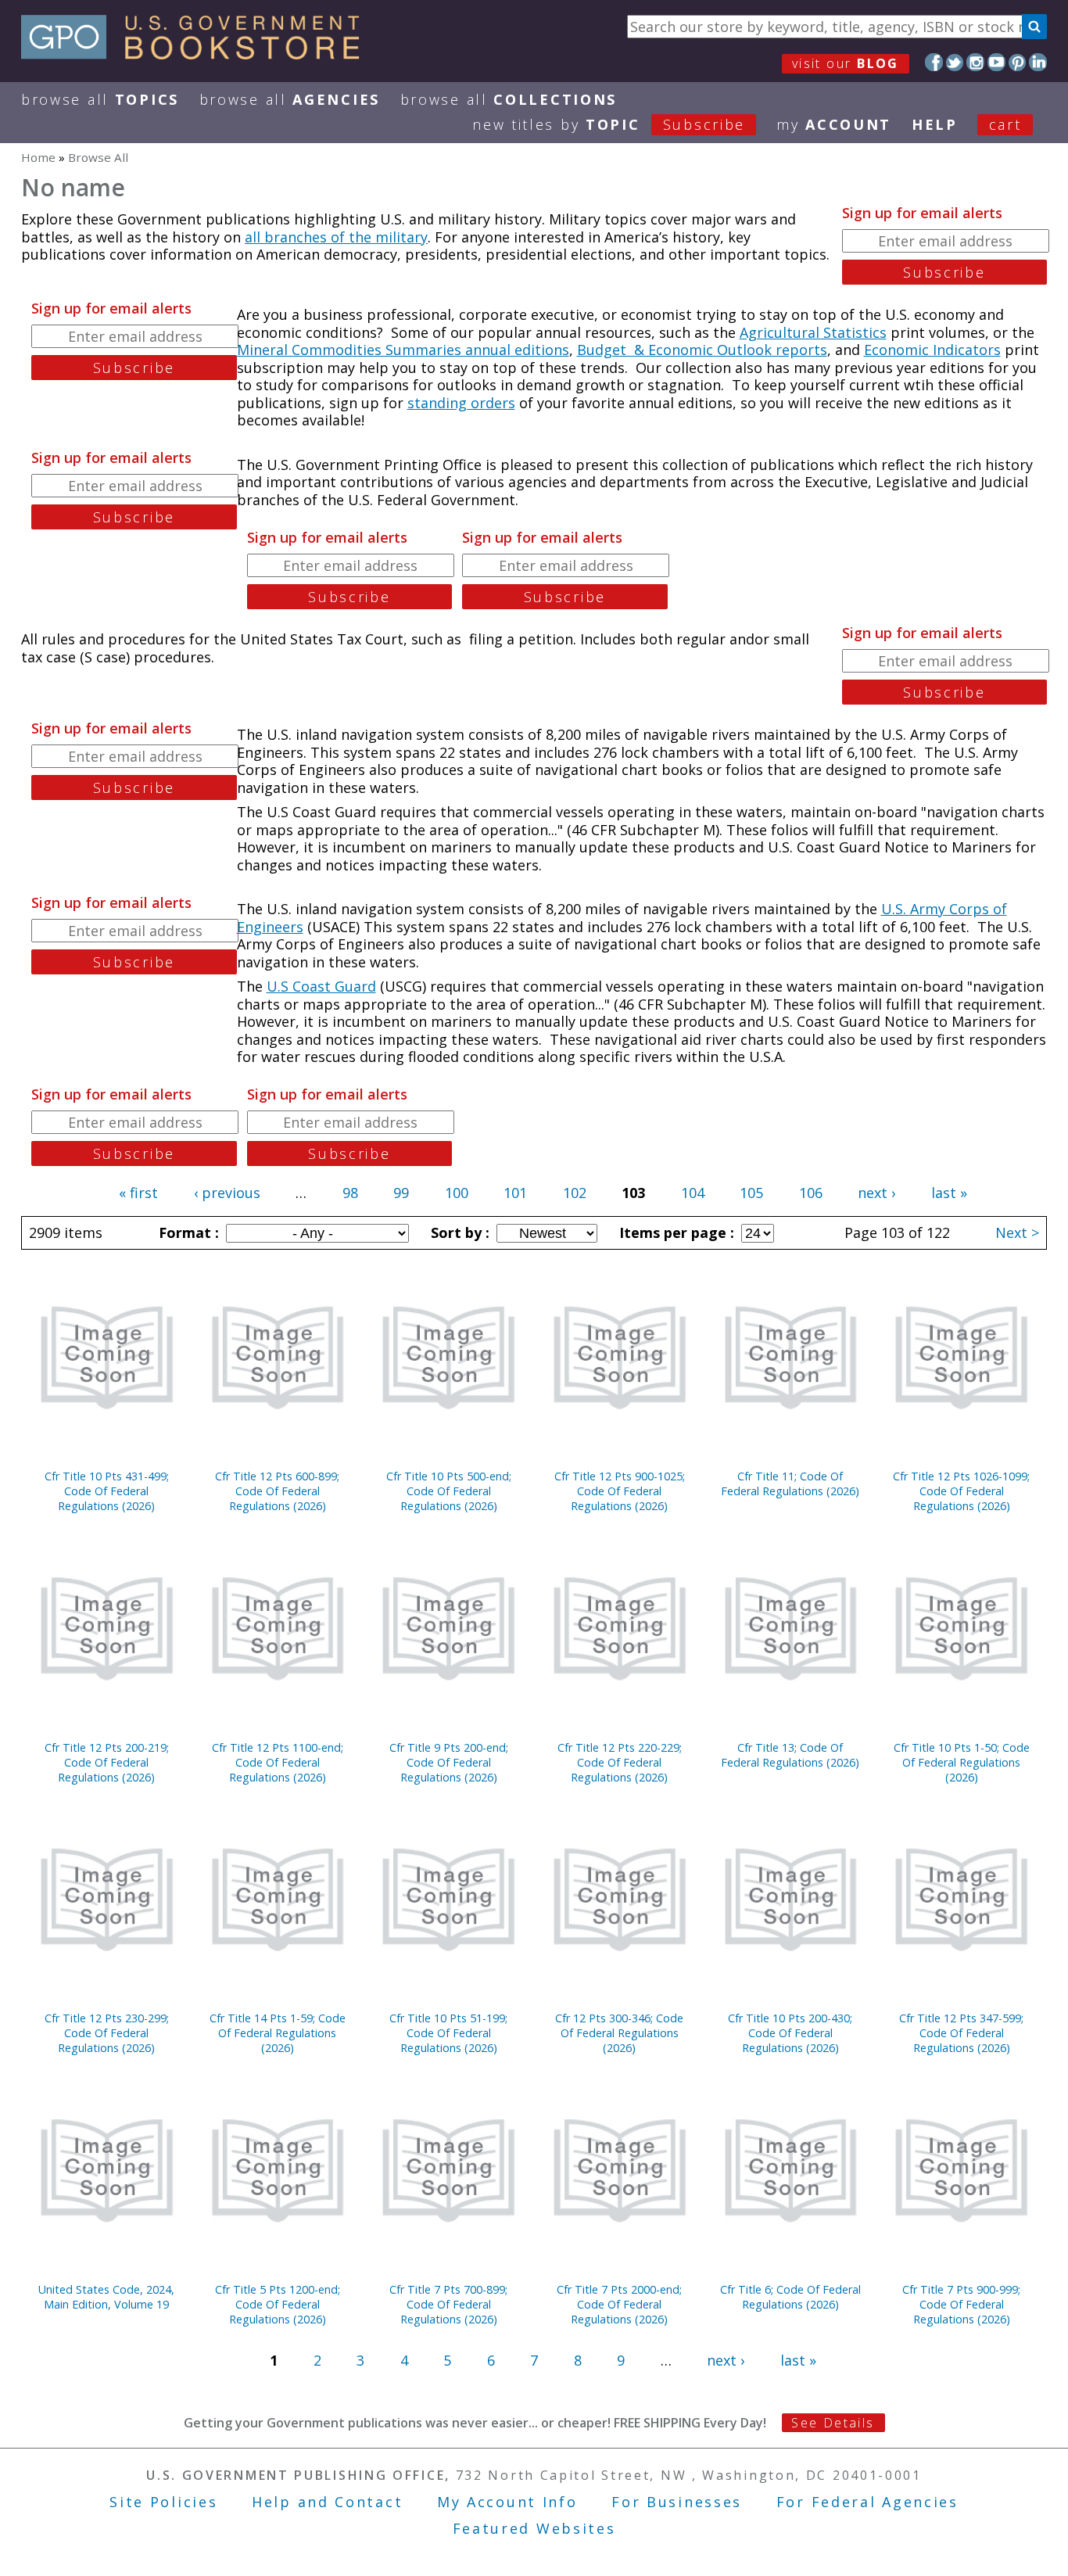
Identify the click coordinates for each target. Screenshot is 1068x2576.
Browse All (100, 99)
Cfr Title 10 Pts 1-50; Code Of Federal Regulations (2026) (962, 1762)
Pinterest (1018, 62)
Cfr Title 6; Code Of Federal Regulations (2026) (790, 2297)
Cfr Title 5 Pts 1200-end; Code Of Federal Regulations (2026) (278, 2304)
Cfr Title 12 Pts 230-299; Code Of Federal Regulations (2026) (107, 2033)
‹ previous (227, 1193)
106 (811, 1193)
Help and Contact (327, 2502)
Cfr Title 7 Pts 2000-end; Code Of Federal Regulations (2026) (619, 2304)
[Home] (197, 54)
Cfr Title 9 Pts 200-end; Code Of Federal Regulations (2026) (449, 1762)
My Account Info (507, 2502)
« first (138, 1193)
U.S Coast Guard (321, 986)
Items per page (675, 1232)
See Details (833, 2423)
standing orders (461, 403)
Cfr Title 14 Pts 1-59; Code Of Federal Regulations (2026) (278, 2033)
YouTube (996, 62)
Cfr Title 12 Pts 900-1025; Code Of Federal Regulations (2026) (620, 1491)
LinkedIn (1038, 62)
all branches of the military (336, 237)
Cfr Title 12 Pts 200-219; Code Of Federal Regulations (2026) (107, 1762)
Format (187, 1232)
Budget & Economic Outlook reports (702, 350)
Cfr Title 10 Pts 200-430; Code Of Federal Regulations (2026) (790, 2033)
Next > (1017, 1232)
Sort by (458, 1232)
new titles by (609, 124)
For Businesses (677, 2502)
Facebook (934, 62)
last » (949, 1193)
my (834, 124)
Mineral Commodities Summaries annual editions (403, 350)
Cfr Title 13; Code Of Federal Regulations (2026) (790, 1755)
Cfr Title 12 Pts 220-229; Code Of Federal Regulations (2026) (620, 1762)
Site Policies (163, 2502)
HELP (935, 124)
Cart (1005, 124)
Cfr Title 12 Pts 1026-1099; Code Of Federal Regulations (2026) (961, 1491)
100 (457, 1193)
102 (575, 1193)
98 (350, 1193)
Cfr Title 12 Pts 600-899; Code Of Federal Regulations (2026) (277, 1491)
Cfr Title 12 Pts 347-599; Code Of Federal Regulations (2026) (961, 2033)
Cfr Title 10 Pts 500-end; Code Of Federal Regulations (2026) (449, 1491)
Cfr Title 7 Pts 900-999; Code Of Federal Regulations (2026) (961, 2304)
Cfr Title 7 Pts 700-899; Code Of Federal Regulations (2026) (448, 2304)
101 (515, 1193)
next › (876, 1193)
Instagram (975, 62)
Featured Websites (534, 2528)
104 (693, 1193)
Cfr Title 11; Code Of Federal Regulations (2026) (790, 1484)
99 (401, 1193)
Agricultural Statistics (813, 332)
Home (38, 157)
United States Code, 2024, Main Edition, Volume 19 (106, 2297)
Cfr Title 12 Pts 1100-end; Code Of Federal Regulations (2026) (278, 1762)
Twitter (955, 62)
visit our (846, 63)
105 (751, 1193)
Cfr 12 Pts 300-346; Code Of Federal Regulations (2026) (619, 2033)
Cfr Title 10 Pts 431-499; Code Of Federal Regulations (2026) (107, 1491)
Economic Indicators (932, 350)
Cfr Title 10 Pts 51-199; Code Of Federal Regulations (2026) (448, 2033)
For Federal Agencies (867, 2502)
